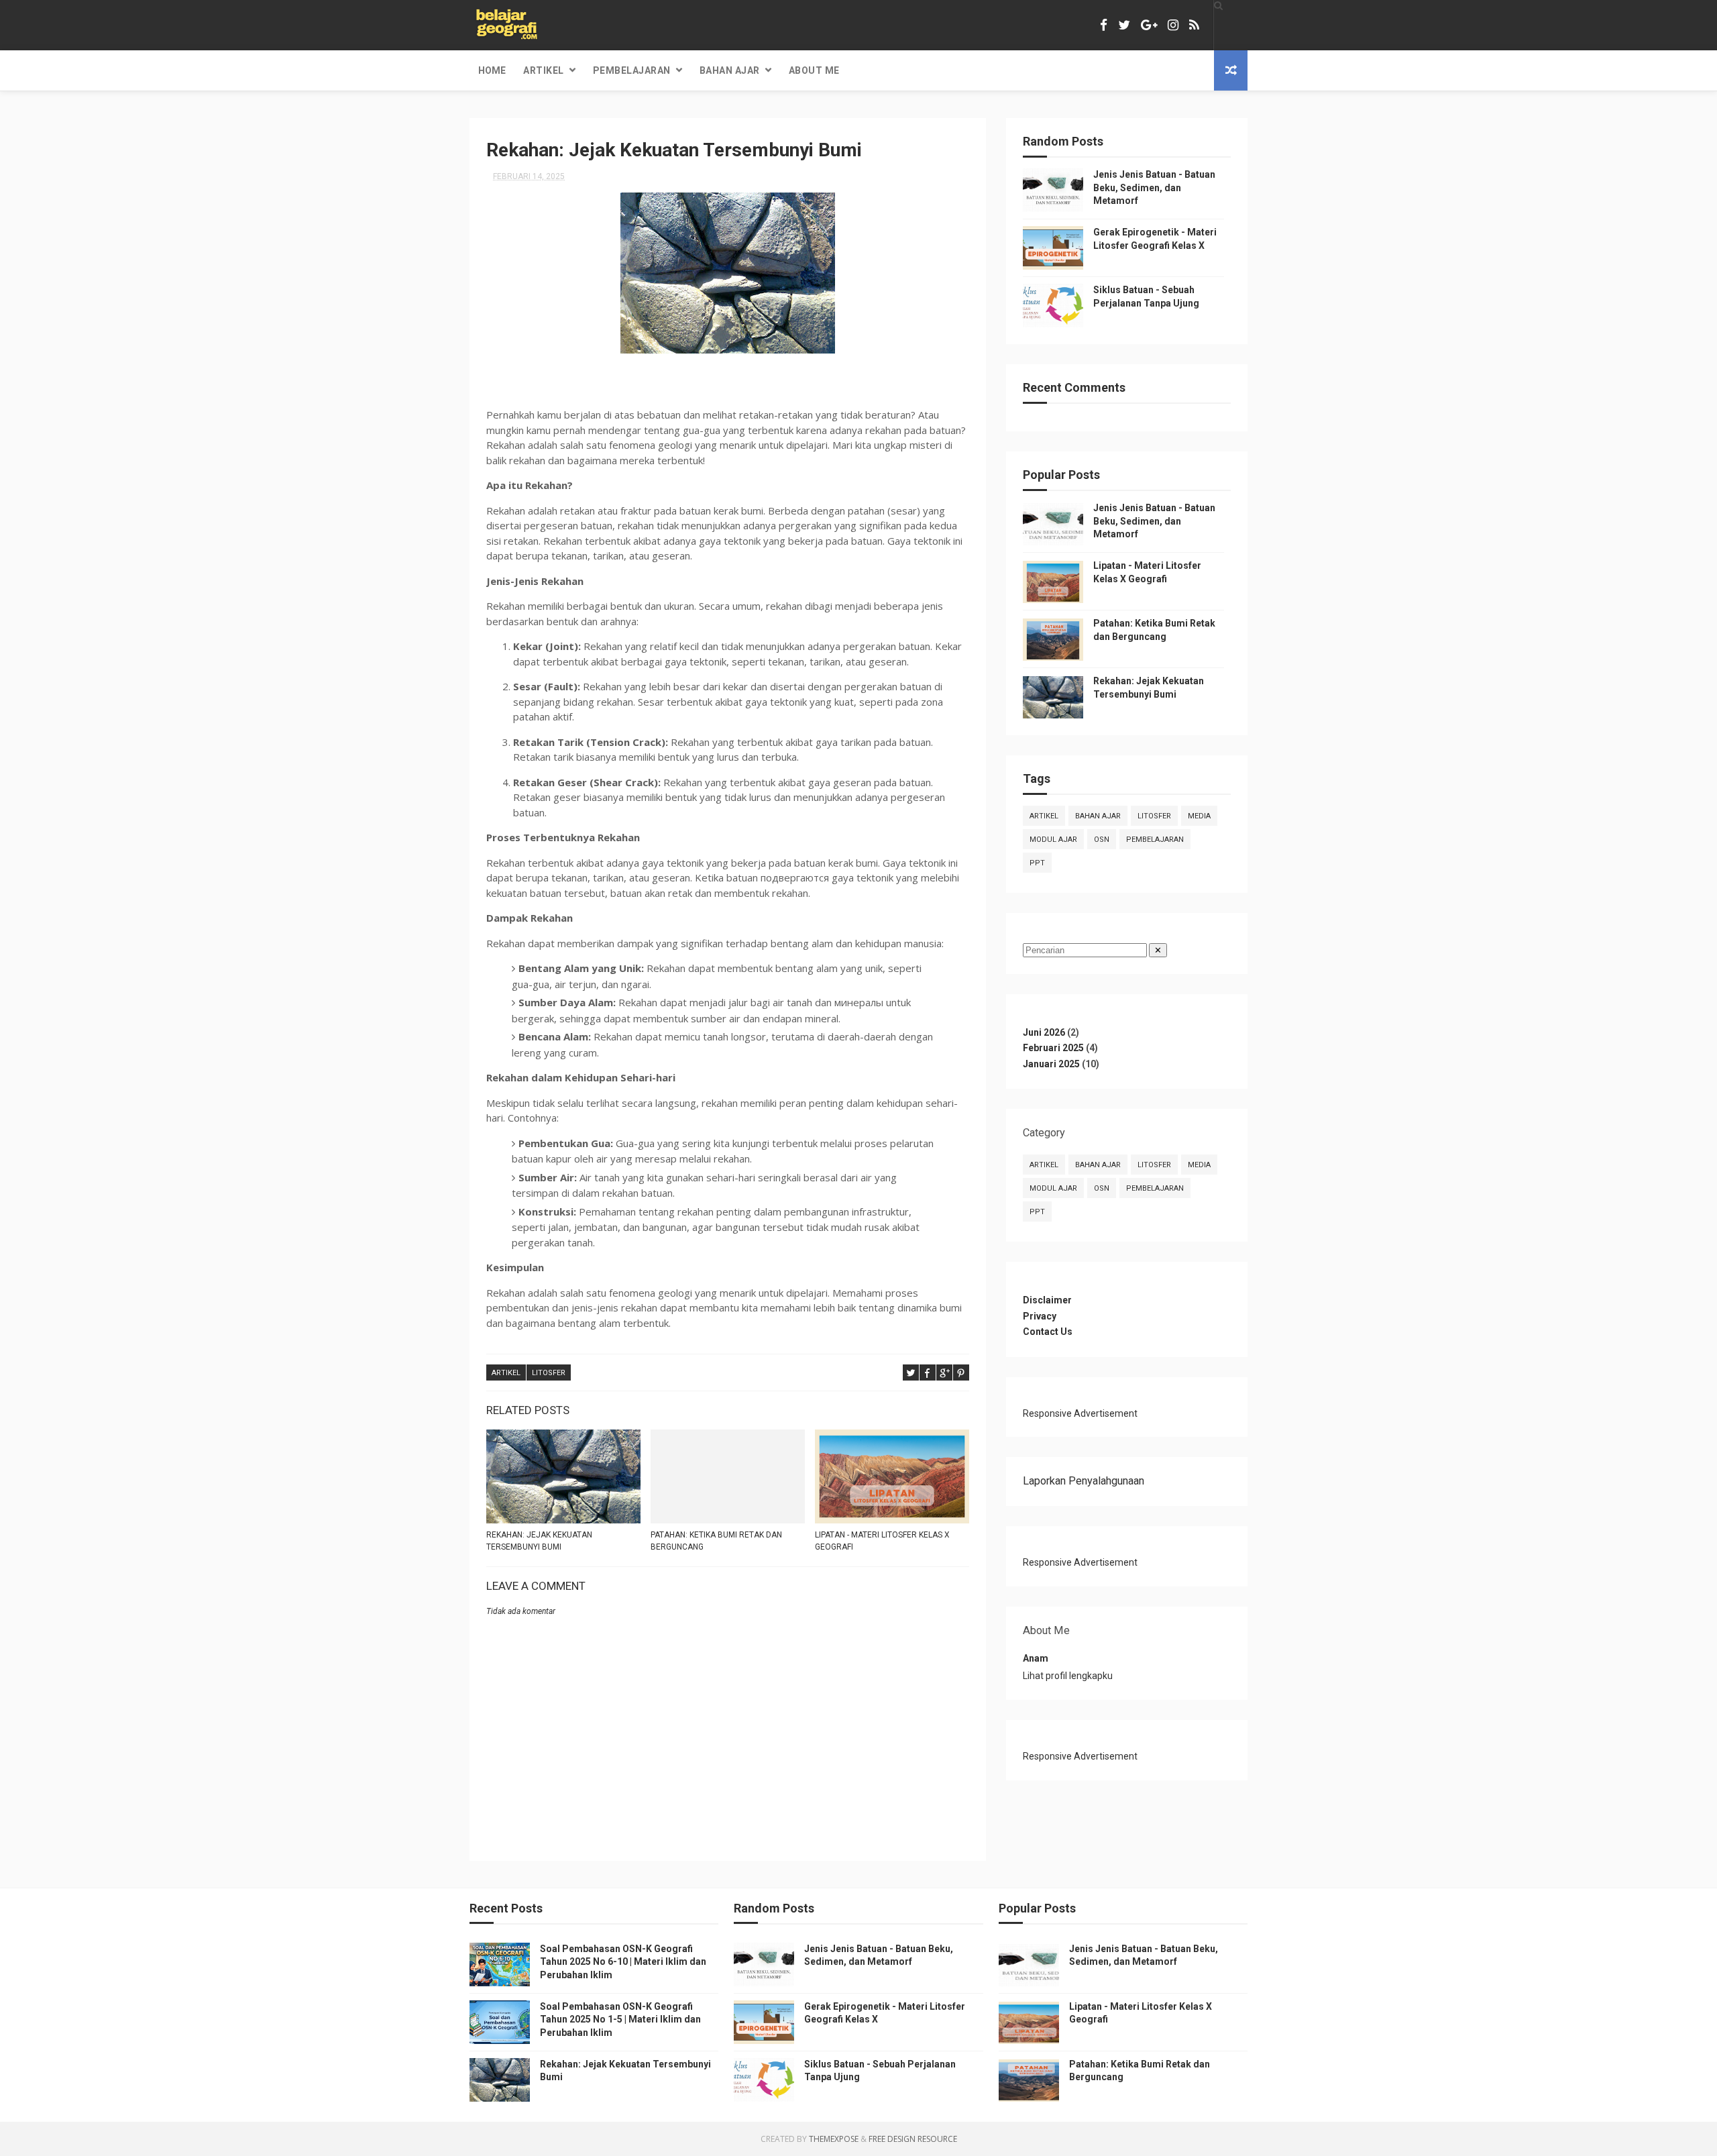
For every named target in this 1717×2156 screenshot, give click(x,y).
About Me (814, 70)
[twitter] (1124, 25)
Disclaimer (1047, 1300)
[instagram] (1173, 25)
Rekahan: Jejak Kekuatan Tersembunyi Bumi (539, 1541)
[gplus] (1149, 25)
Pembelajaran (632, 70)
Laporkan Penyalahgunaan (1084, 1481)
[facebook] (1104, 25)
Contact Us (1048, 1332)
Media (1199, 816)
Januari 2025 (1051, 1064)
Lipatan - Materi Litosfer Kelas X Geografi (882, 1541)
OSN (1102, 840)
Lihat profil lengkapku (1068, 1676)
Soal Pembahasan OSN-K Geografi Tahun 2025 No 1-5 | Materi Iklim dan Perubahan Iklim (620, 2019)
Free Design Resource (913, 2139)
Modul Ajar (1053, 840)
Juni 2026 (1044, 1032)
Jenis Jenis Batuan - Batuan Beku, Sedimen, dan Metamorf (1154, 187)
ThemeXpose (834, 2139)
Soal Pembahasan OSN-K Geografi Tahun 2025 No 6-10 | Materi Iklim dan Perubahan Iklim (623, 1962)
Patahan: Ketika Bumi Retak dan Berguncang (716, 1541)
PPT (1037, 863)
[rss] (1194, 25)
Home (492, 70)
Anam (1036, 1658)
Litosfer (549, 1373)
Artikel (544, 70)
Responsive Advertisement (1080, 1413)
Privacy (1040, 1316)
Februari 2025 (1053, 1048)
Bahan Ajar (730, 70)
